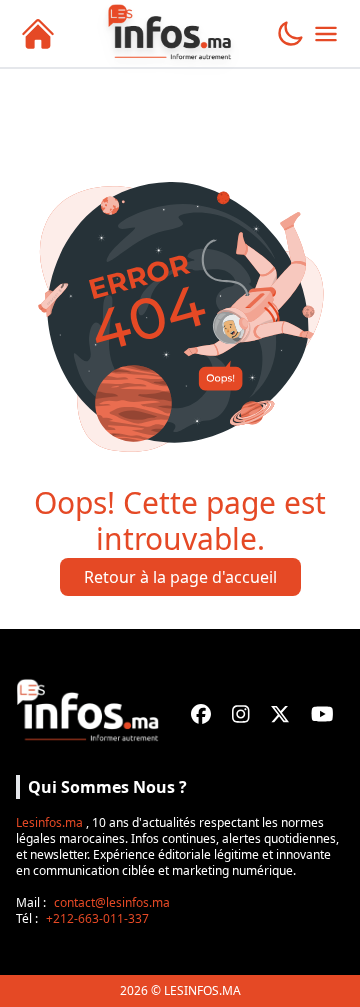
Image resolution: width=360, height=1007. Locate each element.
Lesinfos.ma (49, 822)
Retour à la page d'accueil (180, 577)
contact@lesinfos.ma (112, 902)
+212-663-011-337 (97, 918)
